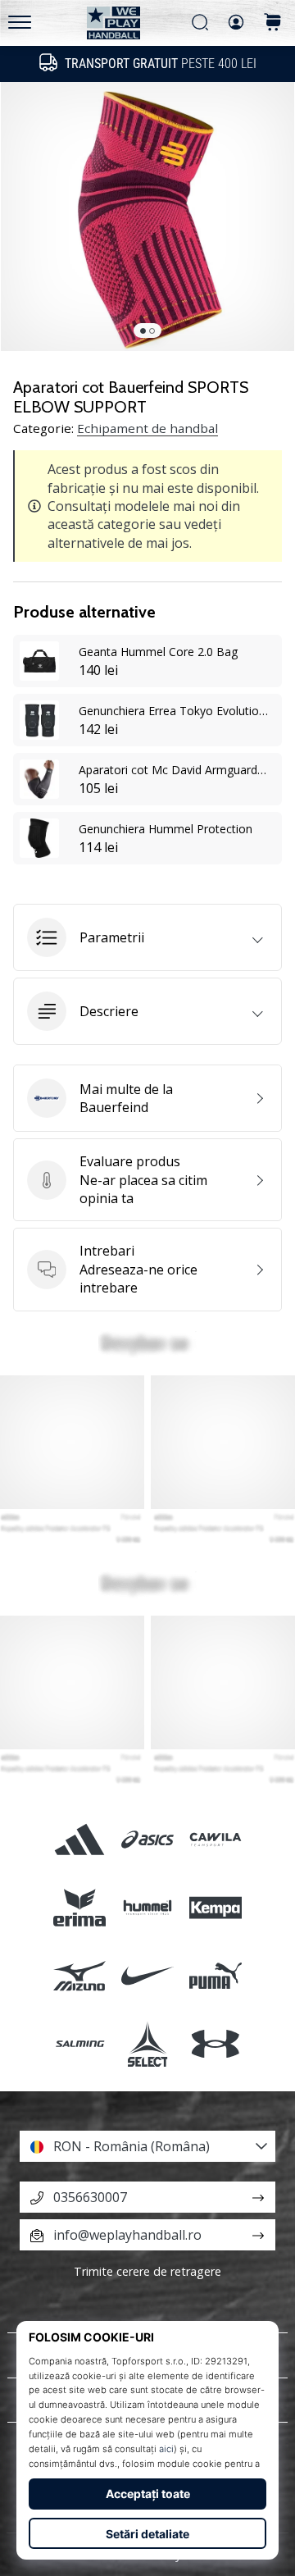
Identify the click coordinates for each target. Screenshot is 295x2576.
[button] (147, 937)
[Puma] (216, 1975)
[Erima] (79, 1907)
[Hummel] (147, 1907)
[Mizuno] (79, 1975)
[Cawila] (216, 1839)
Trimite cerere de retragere (147, 2271)
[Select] (147, 2044)
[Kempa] (216, 1907)
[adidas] (79, 1839)
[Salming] (79, 2044)
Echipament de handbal (147, 428)
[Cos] (273, 23)
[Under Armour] (216, 2044)
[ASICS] (147, 1839)
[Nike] (147, 1975)
